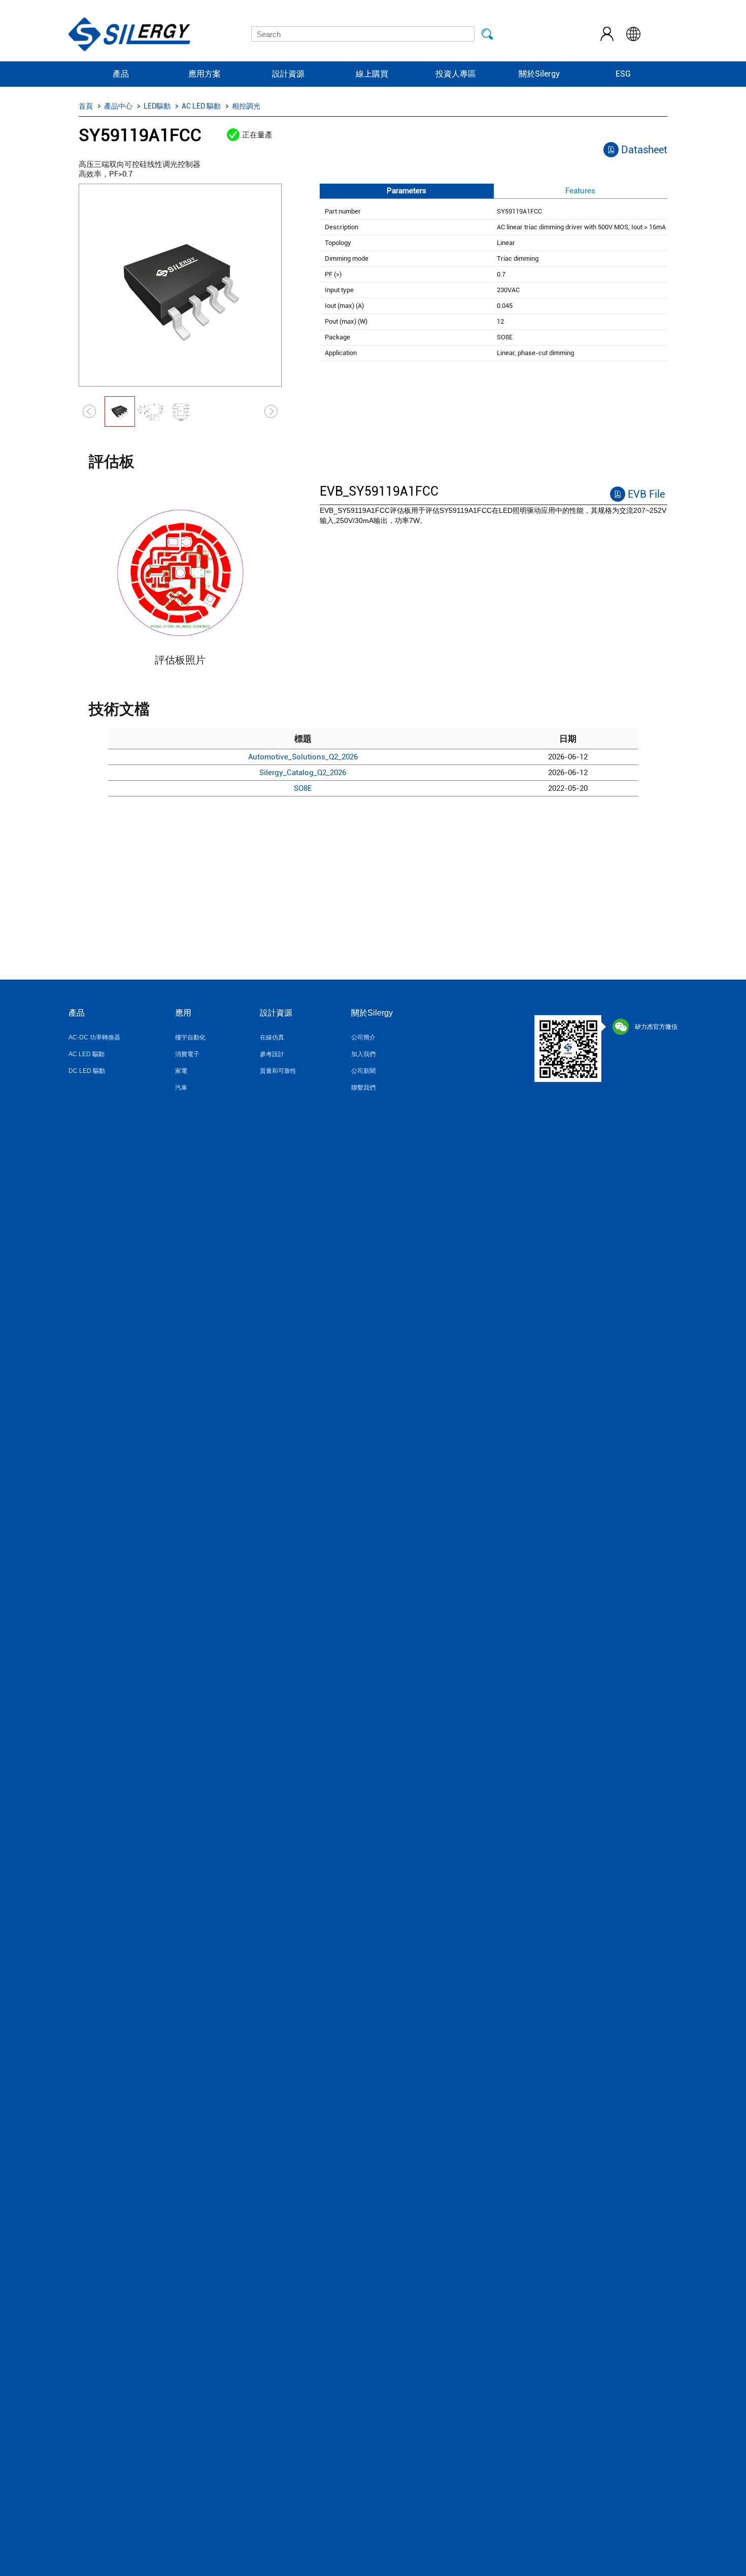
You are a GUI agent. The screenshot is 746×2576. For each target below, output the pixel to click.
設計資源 (288, 74)
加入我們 (363, 1054)
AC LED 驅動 (201, 106)
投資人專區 (456, 74)
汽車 (181, 1088)
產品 (121, 74)
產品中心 (118, 106)
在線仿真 (272, 1037)
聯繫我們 (363, 1088)
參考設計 (272, 1054)
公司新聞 (363, 1071)
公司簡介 (363, 1037)
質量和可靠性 (278, 1071)
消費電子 (187, 1054)
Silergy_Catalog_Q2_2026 (303, 773)
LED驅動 (157, 106)
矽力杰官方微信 (656, 1027)
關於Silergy (539, 74)
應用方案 (205, 74)
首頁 (86, 106)
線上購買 (372, 74)
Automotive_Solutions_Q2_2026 (303, 757)
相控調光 (246, 106)
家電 (181, 1071)
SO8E (303, 788)
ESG (623, 74)
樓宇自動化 (190, 1037)
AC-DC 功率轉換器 (94, 1037)
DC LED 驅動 (87, 1071)
